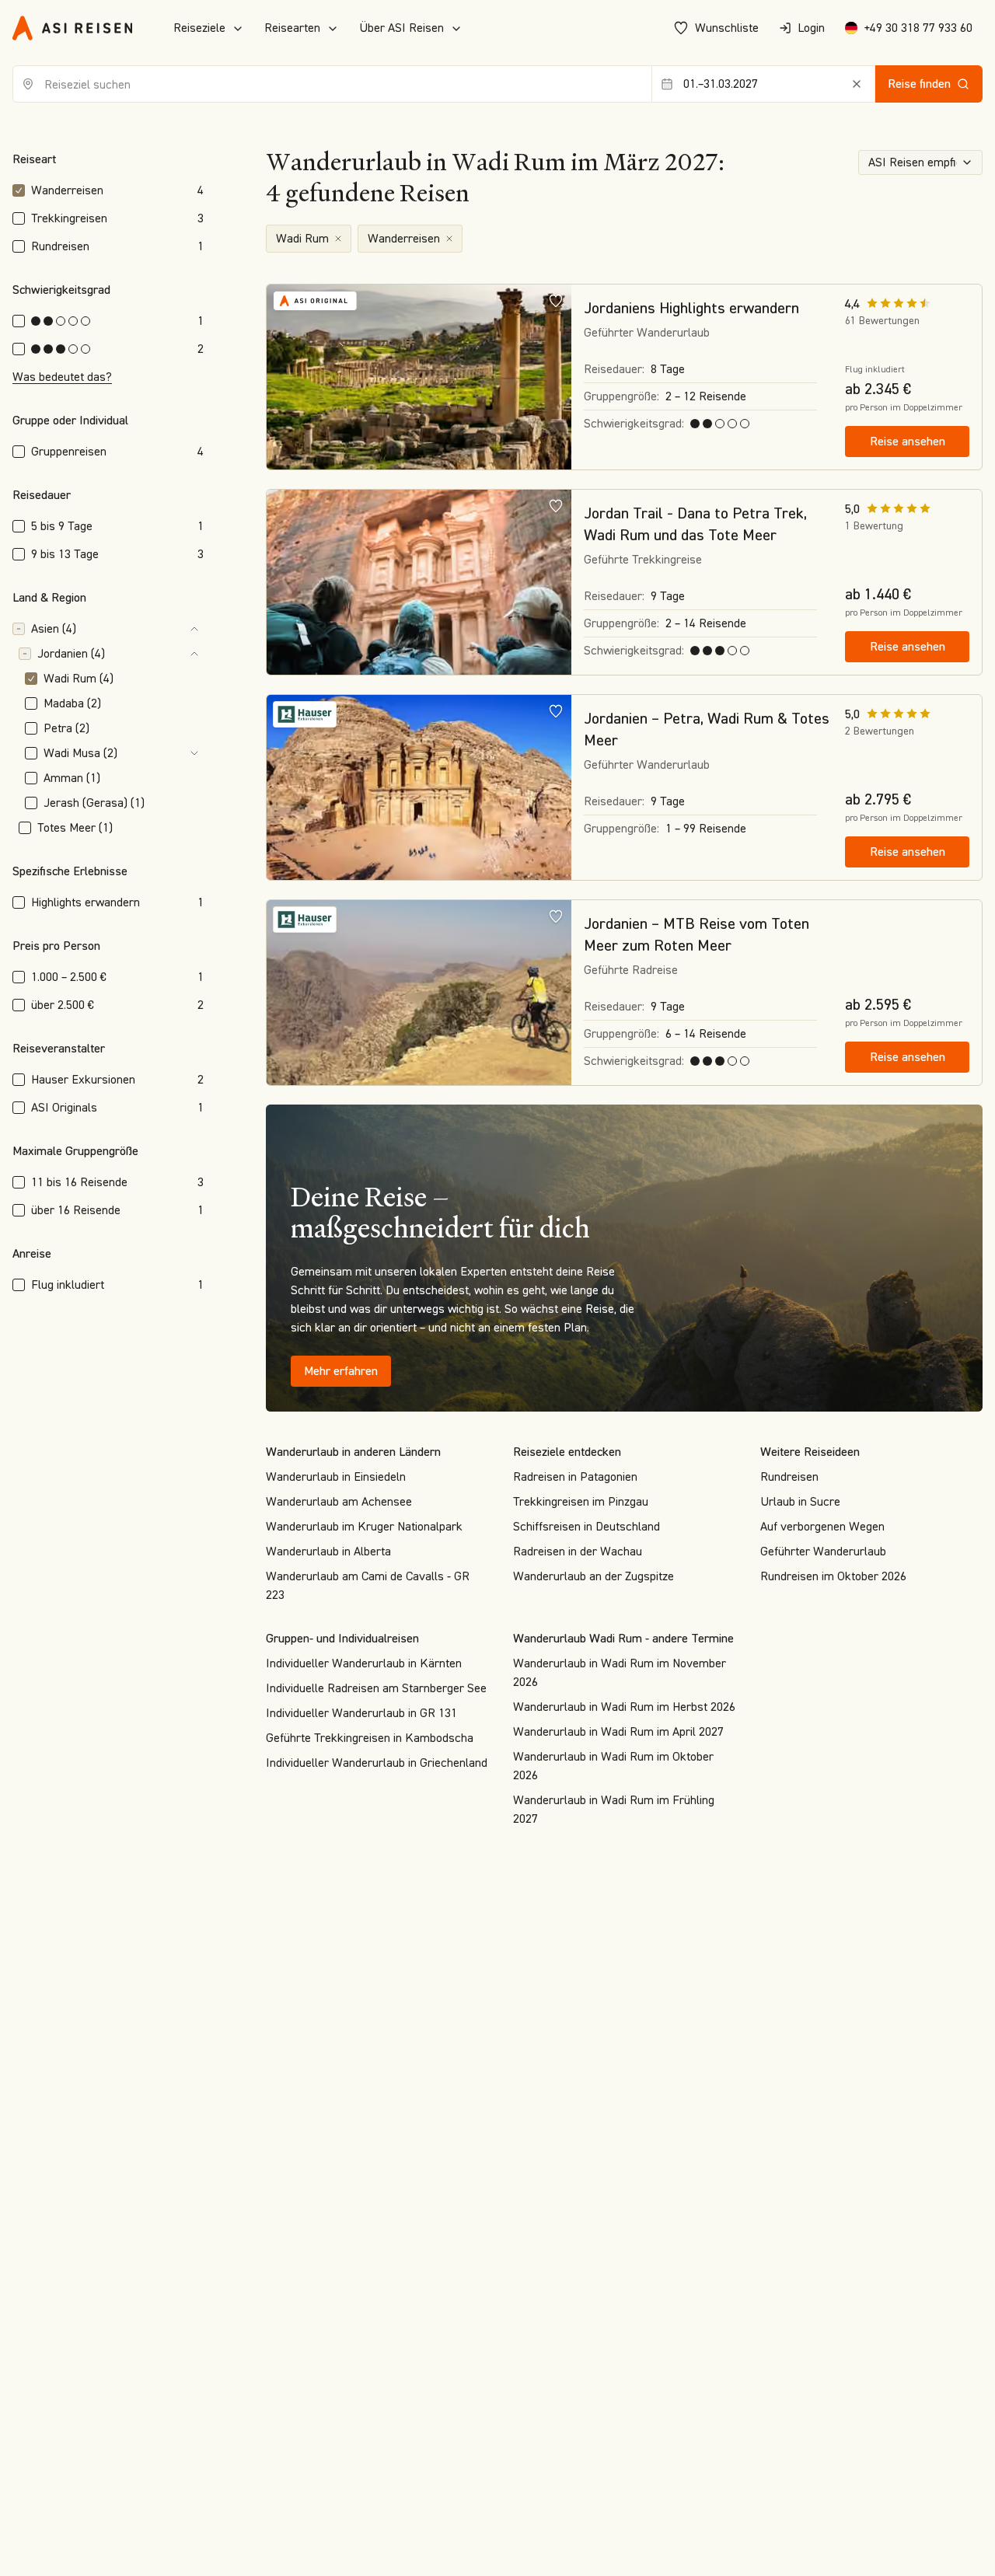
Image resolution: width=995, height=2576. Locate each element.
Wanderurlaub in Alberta (328, 1551)
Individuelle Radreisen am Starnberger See (376, 1688)
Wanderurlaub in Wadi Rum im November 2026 (620, 1672)
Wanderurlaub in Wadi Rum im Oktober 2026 (613, 1766)
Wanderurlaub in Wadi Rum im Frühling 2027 (614, 1809)
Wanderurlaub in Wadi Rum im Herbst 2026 (624, 1707)
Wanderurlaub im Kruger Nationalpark (364, 1526)
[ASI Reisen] (72, 28)
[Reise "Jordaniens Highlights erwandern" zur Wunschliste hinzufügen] (556, 300)
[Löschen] (857, 84)
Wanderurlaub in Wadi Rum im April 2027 (618, 1731)
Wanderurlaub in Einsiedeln (336, 1476)
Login (811, 28)
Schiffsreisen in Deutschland (587, 1526)
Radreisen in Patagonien (575, 1476)
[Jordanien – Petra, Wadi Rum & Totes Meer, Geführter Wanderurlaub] (419, 788)
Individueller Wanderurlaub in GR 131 (361, 1713)
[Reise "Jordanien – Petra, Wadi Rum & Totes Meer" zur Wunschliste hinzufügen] (556, 710)
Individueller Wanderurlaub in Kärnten (364, 1663)
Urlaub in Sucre (800, 1501)
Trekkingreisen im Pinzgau (581, 1501)
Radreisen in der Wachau (578, 1551)
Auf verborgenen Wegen (822, 1526)
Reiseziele (199, 28)
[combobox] (332, 84)
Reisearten (292, 28)
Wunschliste (727, 28)
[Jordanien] (157, 654)
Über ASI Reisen (401, 28)
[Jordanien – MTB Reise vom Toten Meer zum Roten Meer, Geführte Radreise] (419, 993)
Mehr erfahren (341, 1371)
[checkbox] (19, 190)
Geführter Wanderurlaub (823, 1551)
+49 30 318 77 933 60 (918, 28)
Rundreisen (789, 1476)
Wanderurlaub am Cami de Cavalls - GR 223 (368, 1585)
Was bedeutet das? (62, 377)
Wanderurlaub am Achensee (339, 1501)
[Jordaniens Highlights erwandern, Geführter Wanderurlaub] (419, 378)
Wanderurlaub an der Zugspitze (594, 1576)
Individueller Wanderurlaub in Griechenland (377, 1763)
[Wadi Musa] (164, 753)
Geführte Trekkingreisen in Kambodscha (370, 1738)
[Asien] (143, 629)
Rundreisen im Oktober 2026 (833, 1576)
